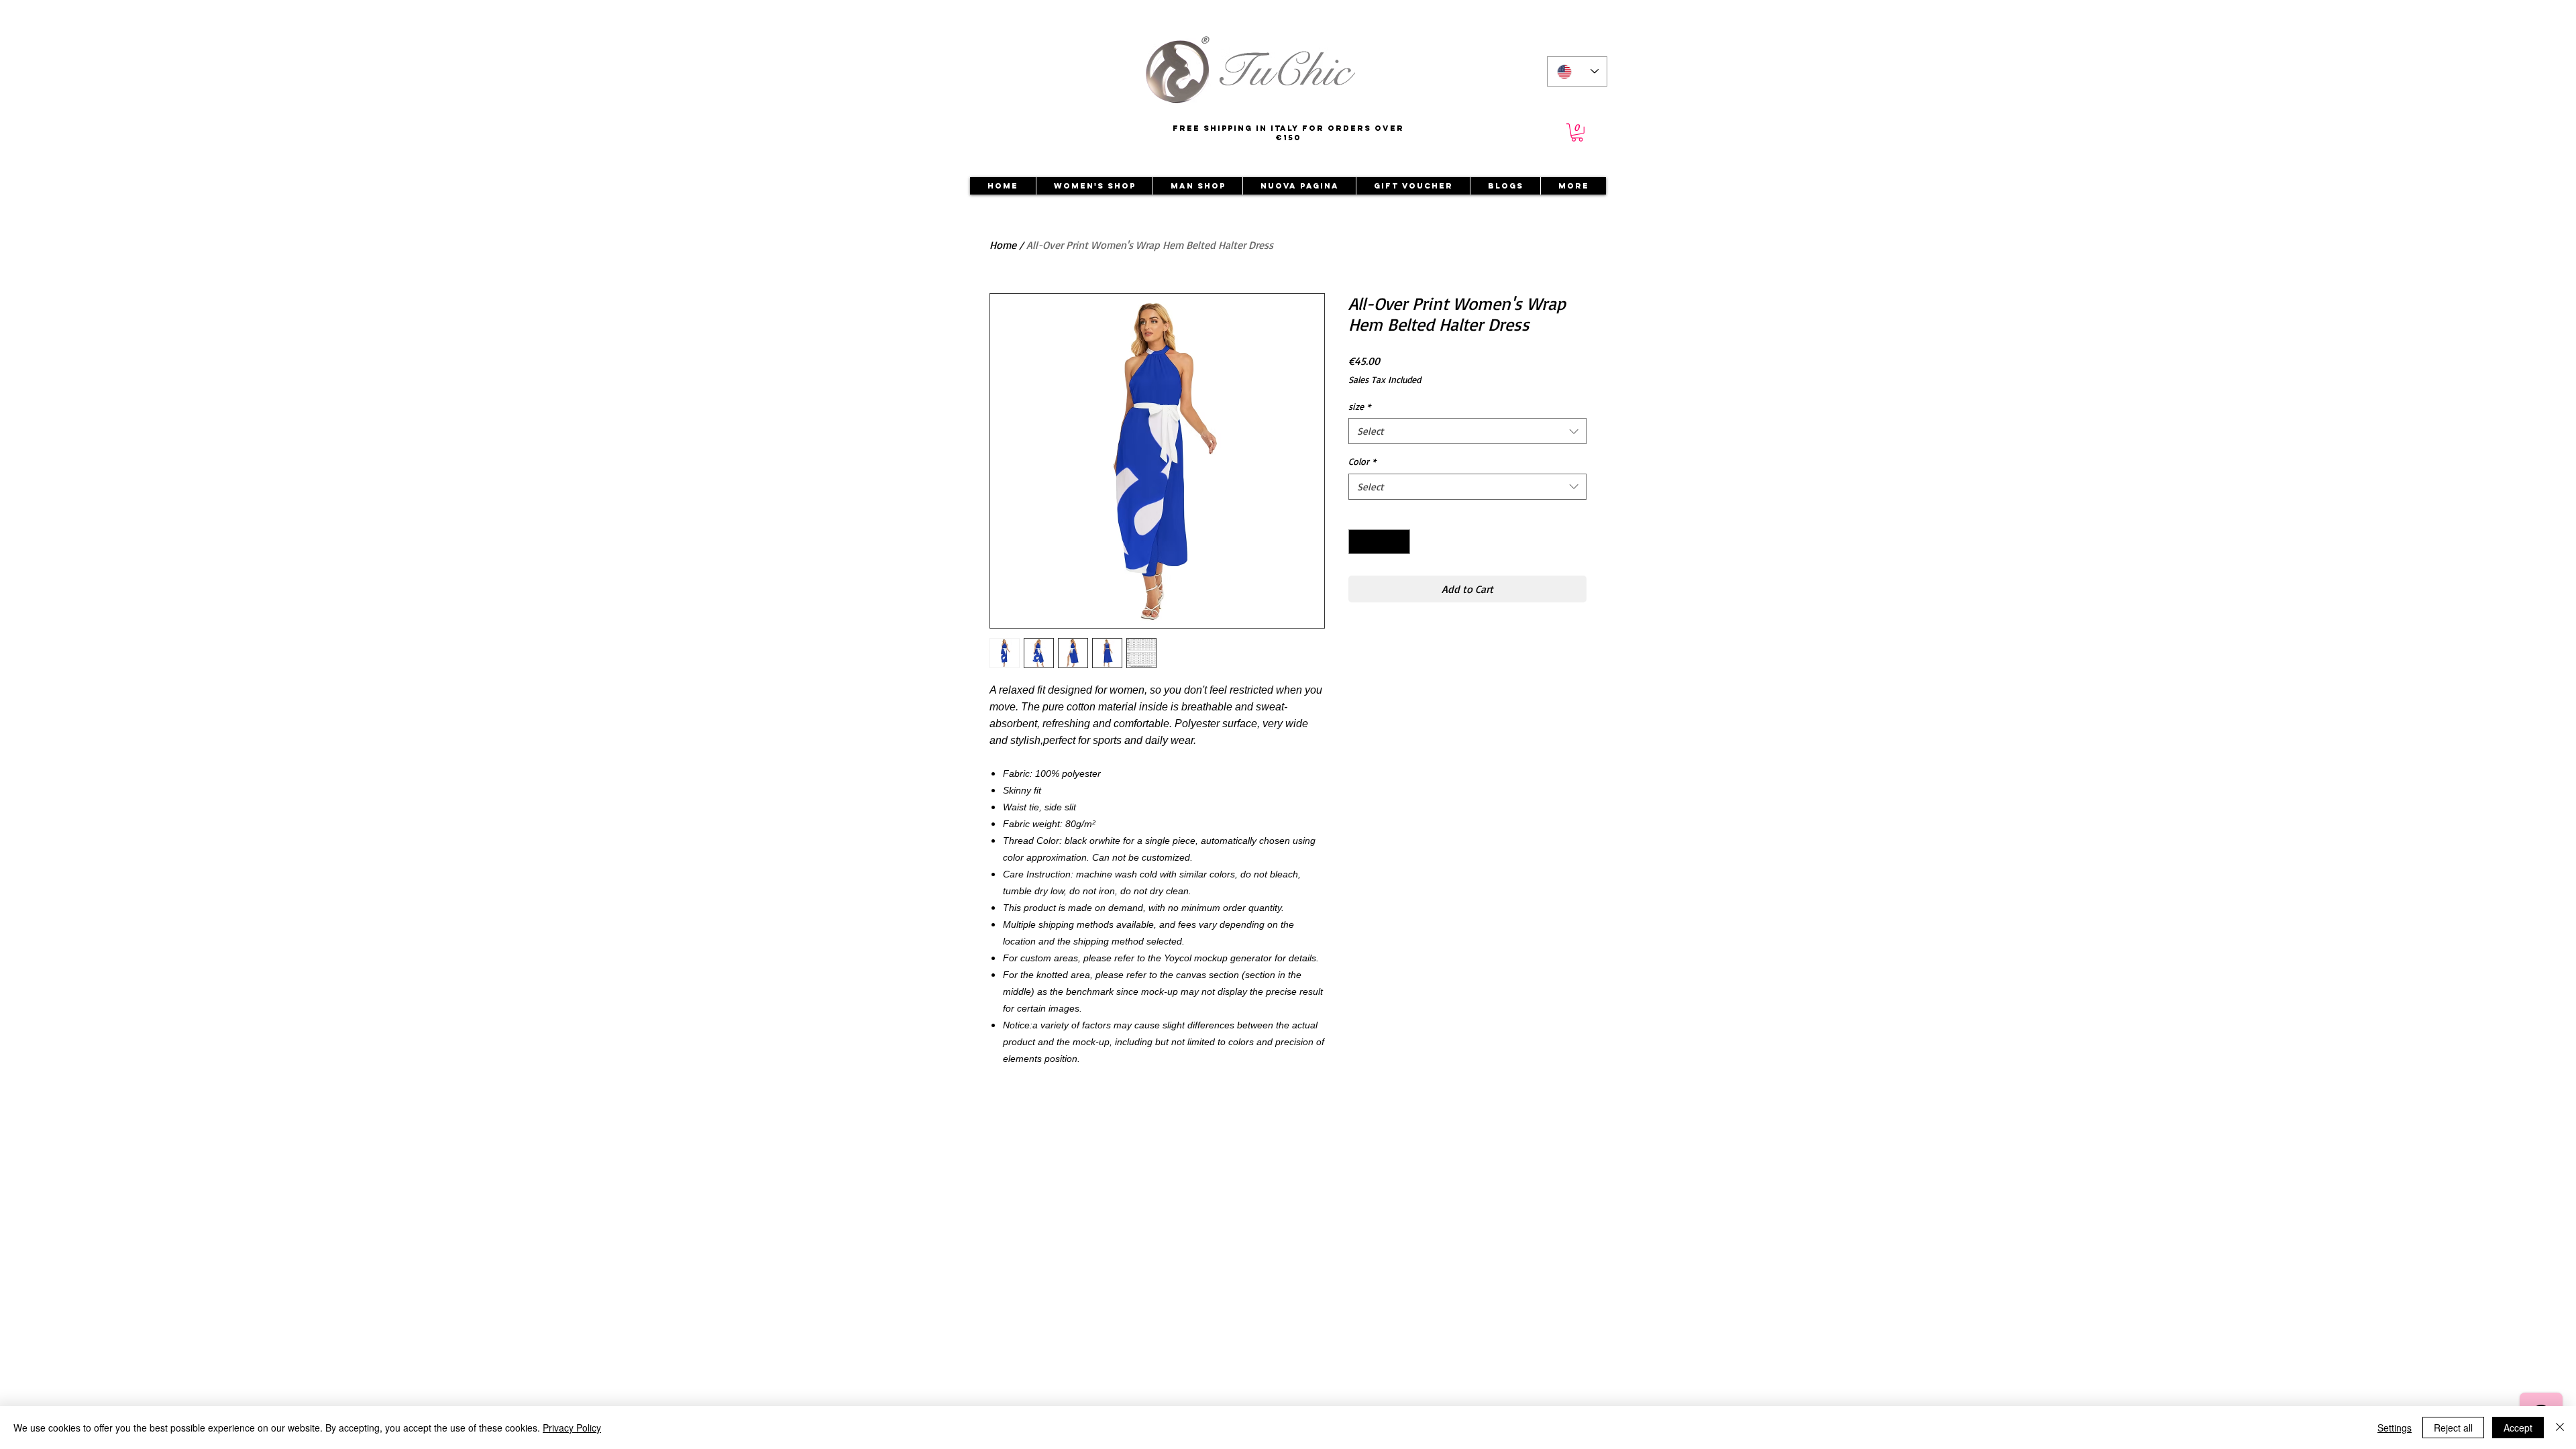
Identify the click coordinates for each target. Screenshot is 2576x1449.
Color (1362, 461)
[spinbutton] (1379, 542)
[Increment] (1400, 542)
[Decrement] (1359, 542)
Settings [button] (2395, 1428)
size (1359, 406)
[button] (1577, 132)
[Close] (2560, 1428)
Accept (2518, 1428)
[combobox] (1467, 431)
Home (1003, 245)
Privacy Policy (572, 1428)
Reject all (2453, 1428)
